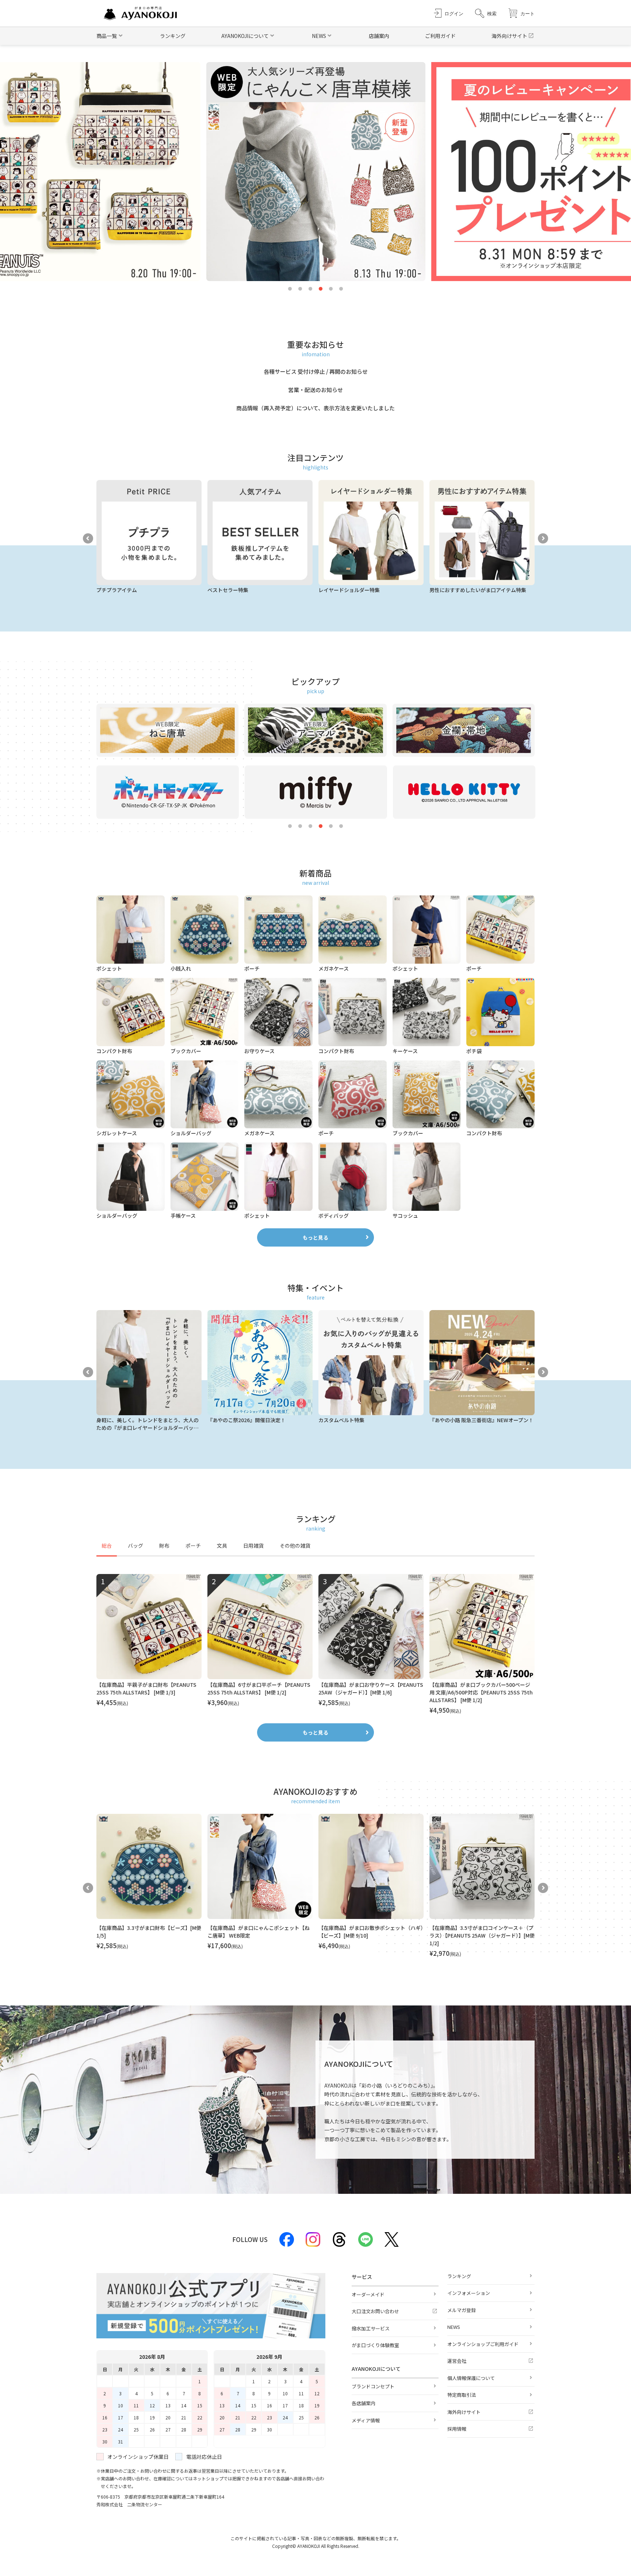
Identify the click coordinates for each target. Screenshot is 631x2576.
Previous (88, 538)
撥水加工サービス (371, 2328)
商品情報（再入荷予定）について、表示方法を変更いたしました (315, 408)
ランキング (173, 36)
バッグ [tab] (135, 1546)
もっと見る (315, 1237)
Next (543, 538)
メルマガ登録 (462, 2310)
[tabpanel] (315, 1644)
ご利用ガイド (440, 36)
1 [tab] (290, 289)
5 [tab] (331, 289)
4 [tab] (321, 289)
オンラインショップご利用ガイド (483, 2344)
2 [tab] (300, 289)
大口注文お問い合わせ (375, 2311)
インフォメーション (469, 2293)
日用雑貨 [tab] (253, 1546)
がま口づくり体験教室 (375, 2345)
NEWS (454, 2327)
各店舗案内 (364, 2403)
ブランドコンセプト (373, 2386)
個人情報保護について (471, 2378)
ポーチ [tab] (193, 1546)
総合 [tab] (107, 1546)
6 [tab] (341, 289)
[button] (486, 13)
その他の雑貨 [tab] (295, 1546)
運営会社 (457, 2361)
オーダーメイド (368, 2294)
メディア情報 (366, 2420)
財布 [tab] (164, 1546)
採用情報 (457, 2429)
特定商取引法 (462, 2395)
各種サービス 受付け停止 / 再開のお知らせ (316, 371)
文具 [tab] (222, 1546)
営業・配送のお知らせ (315, 390)
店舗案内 (379, 36)
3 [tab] (310, 289)
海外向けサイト (509, 36)
